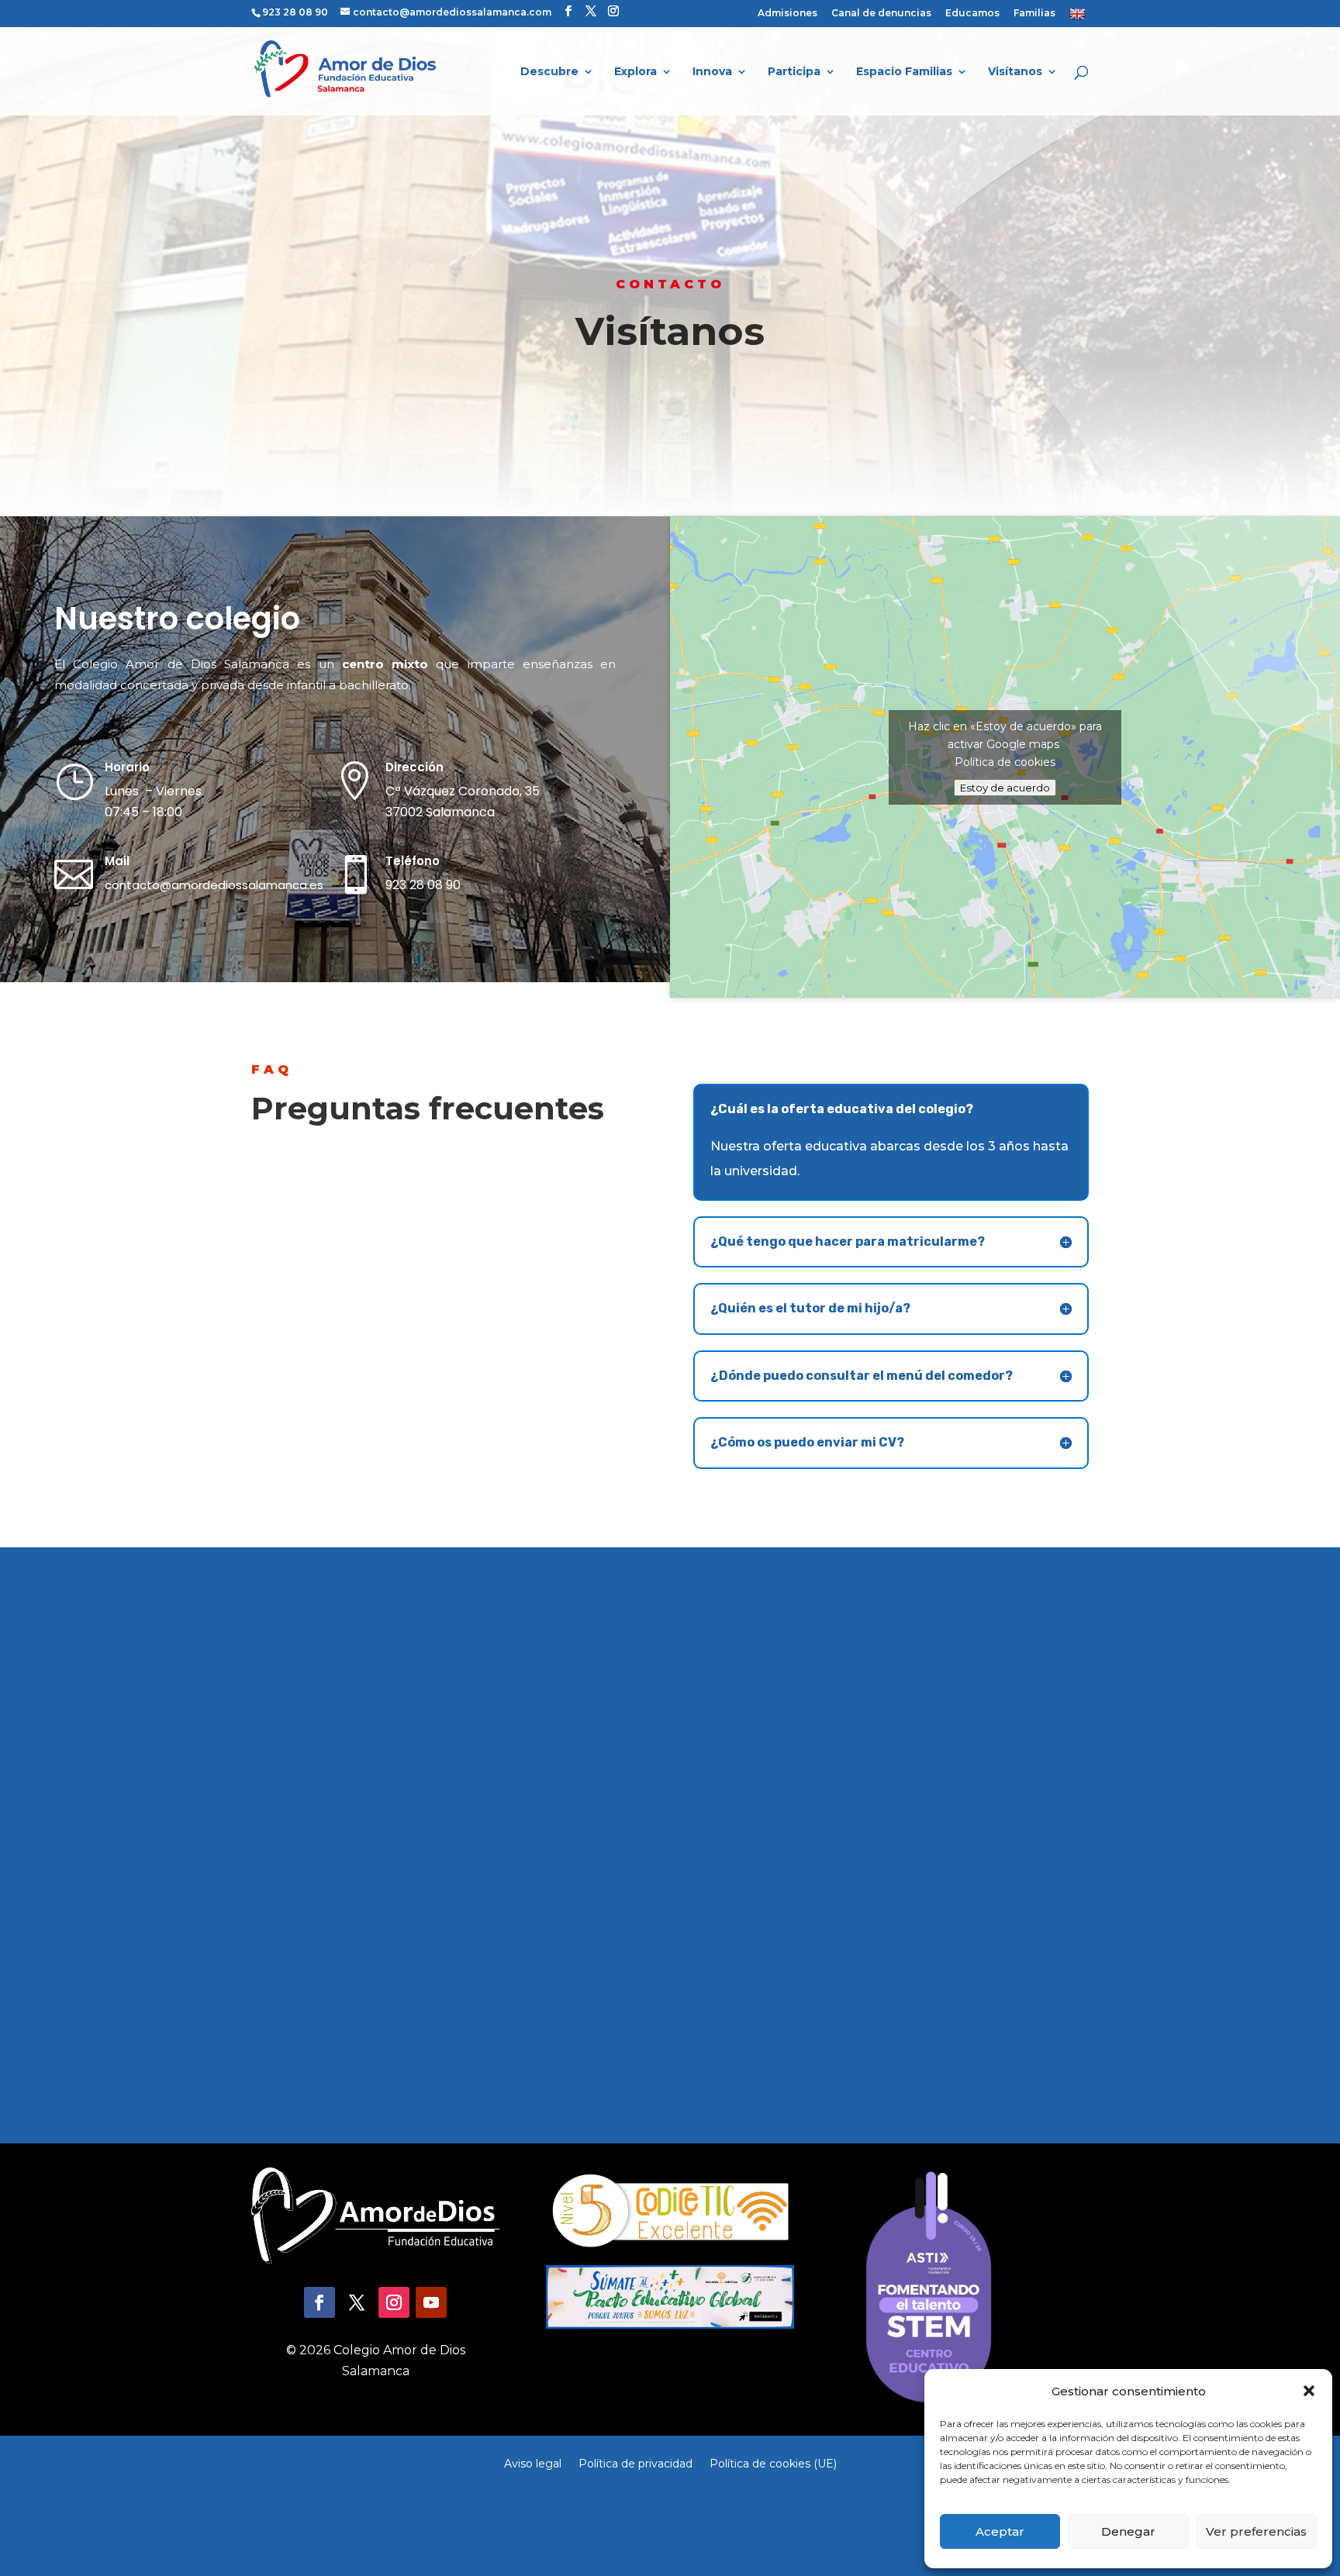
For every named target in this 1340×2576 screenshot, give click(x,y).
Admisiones (787, 14)
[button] (1309, 2391)
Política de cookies (1005, 762)
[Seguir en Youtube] (431, 2302)
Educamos (972, 14)
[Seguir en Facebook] (319, 2302)
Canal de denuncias (881, 14)
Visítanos (1015, 72)
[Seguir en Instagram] (394, 2302)
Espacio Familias (904, 72)
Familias (1034, 14)
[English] (1079, 17)
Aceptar (1000, 2531)
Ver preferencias (1256, 2531)
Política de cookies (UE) (773, 2463)
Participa (794, 72)
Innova (712, 72)
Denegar (1128, 2531)
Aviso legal (533, 2463)
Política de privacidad (635, 2463)
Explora (635, 72)
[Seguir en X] (357, 2302)
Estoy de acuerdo (1005, 788)
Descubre (549, 72)
